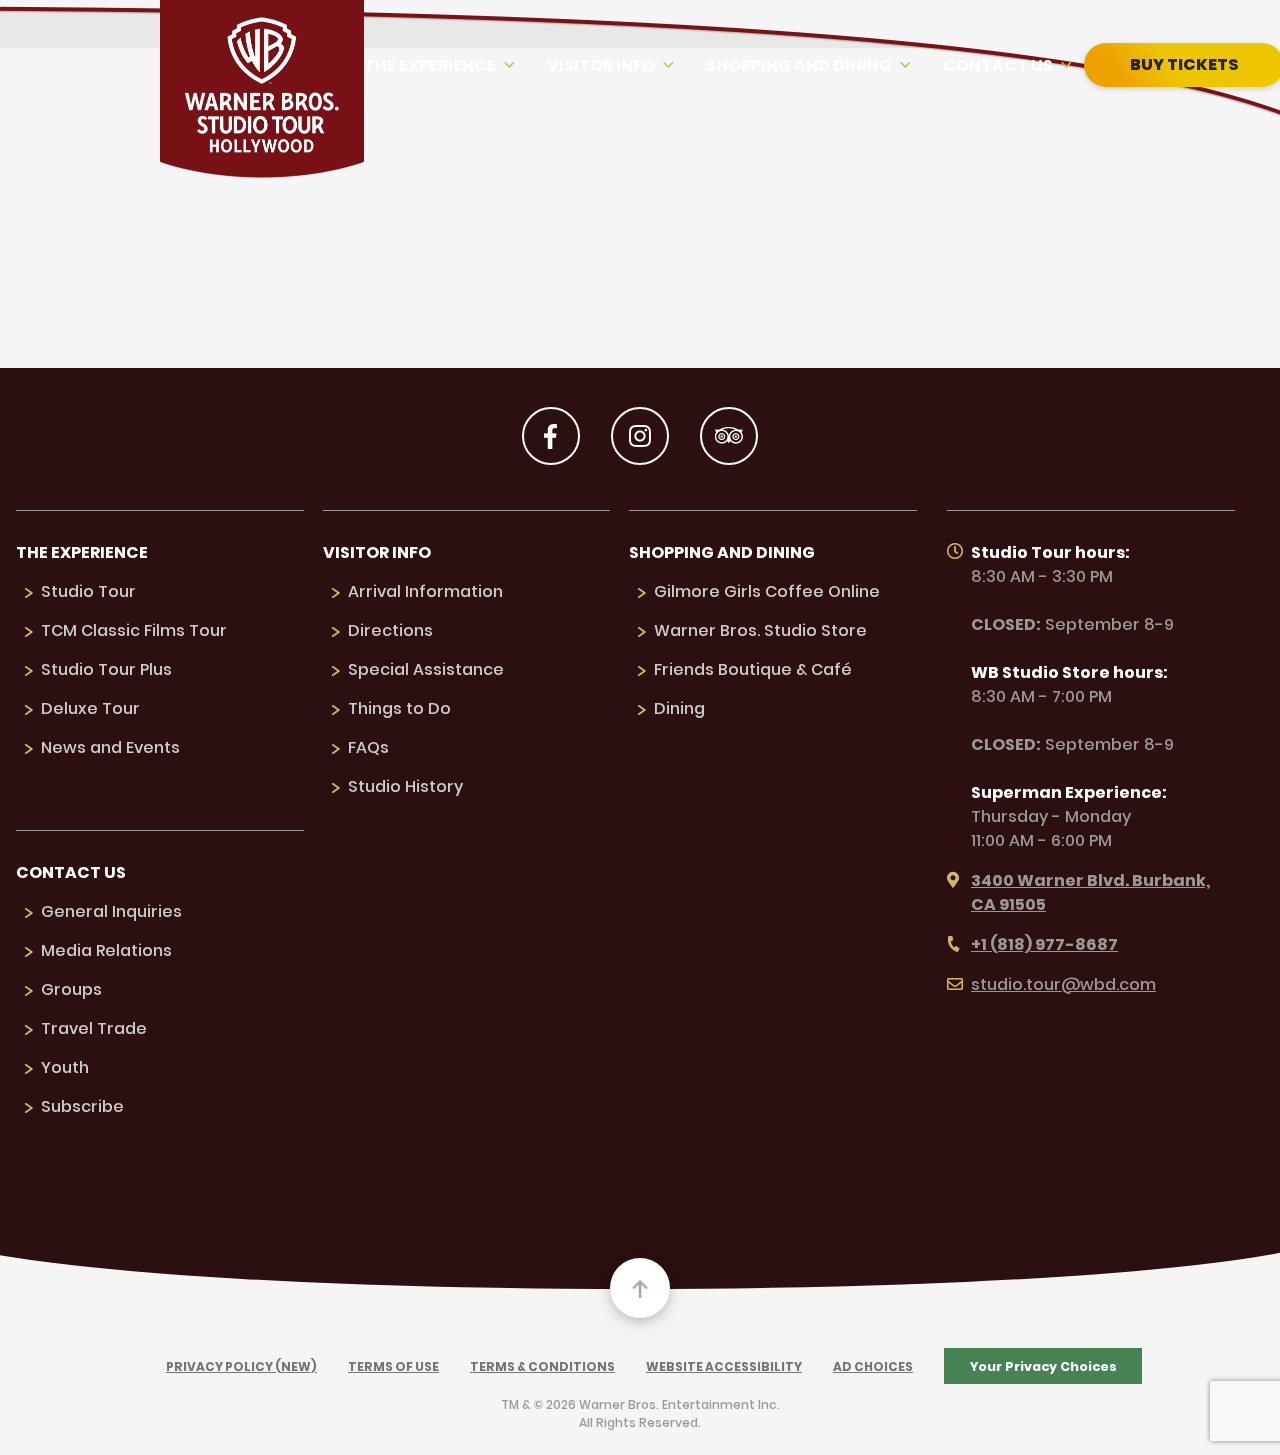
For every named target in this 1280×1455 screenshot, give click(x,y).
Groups (71, 989)
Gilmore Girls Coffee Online (767, 591)
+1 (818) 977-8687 (1044, 944)
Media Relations (106, 950)
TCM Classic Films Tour (134, 630)
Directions (390, 630)
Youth (65, 1067)
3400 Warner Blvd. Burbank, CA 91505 (1090, 892)
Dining (679, 708)
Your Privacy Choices (1043, 1366)
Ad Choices (873, 1366)
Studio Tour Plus (106, 669)
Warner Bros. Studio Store (760, 630)
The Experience (430, 65)
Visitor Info (601, 65)
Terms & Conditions (542, 1366)
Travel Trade (94, 1028)
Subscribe (82, 1106)
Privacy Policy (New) (241, 1366)
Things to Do (399, 708)
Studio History (405, 786)
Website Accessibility (724, 1366)
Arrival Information (425, 591)
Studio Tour (88, 591)
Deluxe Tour (90, 708)
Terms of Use (393, 1366)
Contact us (998, 65)
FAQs (368, 747)
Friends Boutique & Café (753, 669)
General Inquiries (111, 911)
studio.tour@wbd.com (1063, 984)
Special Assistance (426, 669)
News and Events (110, 747)
